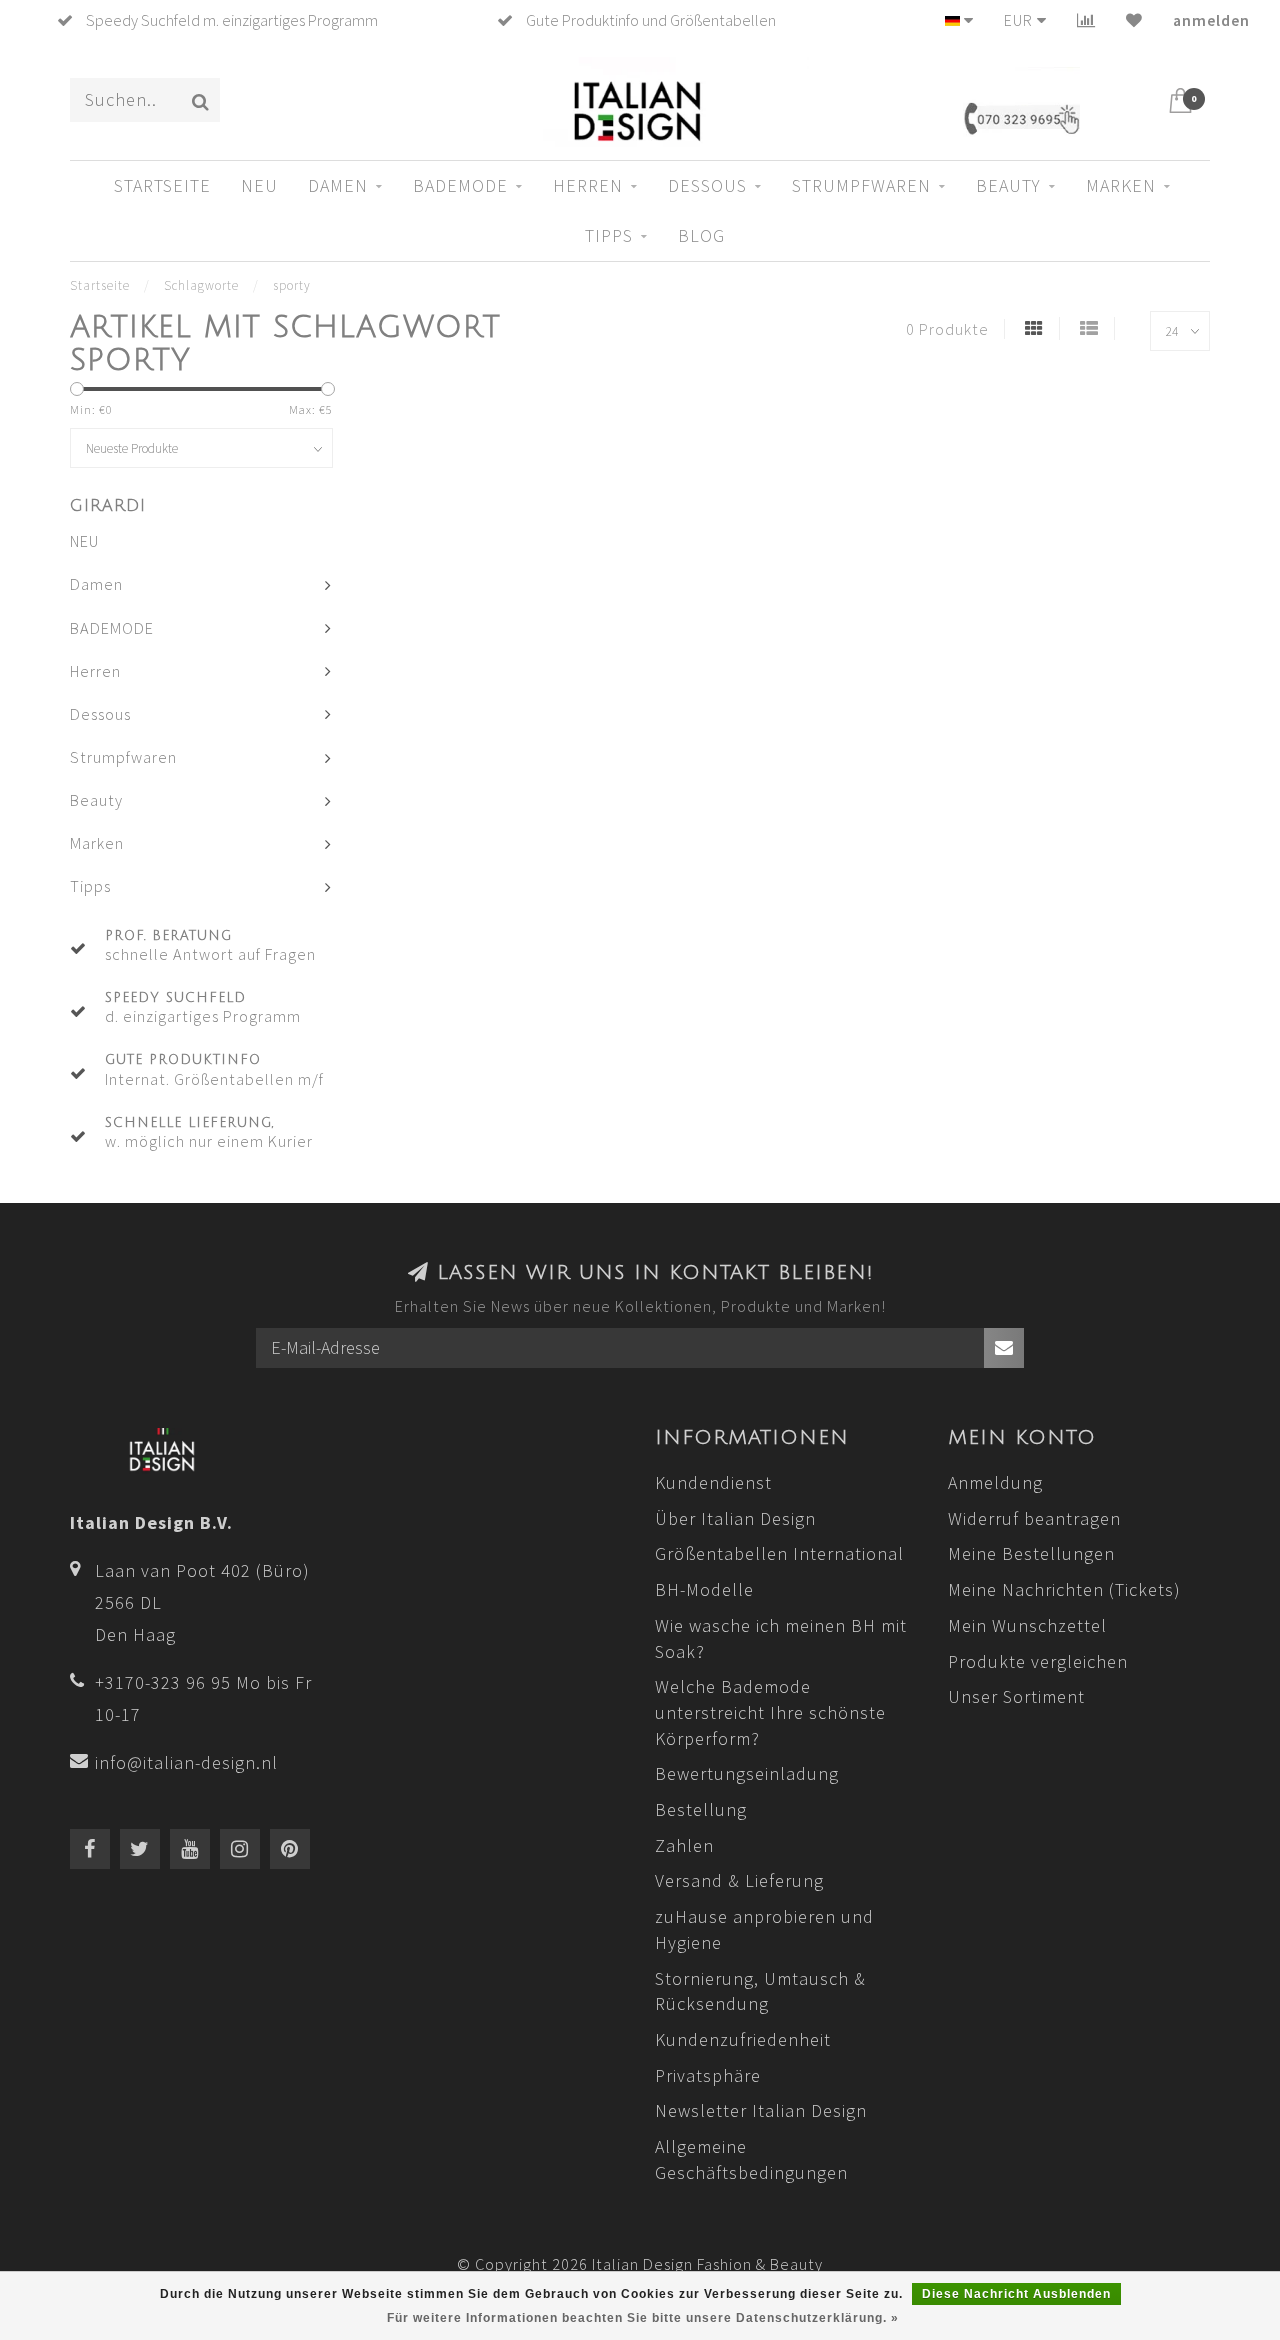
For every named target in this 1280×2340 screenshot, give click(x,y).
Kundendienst (713, 1482)
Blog (701, 235)
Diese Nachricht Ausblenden (1016, 2294)
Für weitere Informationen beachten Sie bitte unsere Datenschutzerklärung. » (643, 2318)
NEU (259, 185)
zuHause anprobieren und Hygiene (764, 1929)
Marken (1121, 185)
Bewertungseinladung (747, 1773)
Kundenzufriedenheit (743, 2039)
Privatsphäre (708, 2075)
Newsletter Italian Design (761, 2110)
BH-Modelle (704, 1589)
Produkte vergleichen (1038, 1661)
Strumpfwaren (861, 185)
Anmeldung (995, 1482)
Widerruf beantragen (1034, 1518)
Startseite (162, 185)
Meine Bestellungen (1031, 1553)
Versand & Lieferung (739, 1880)
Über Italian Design (735, 1518)
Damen (338, 185)
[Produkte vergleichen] (1086, 20)
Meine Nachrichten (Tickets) (1064, 1589)
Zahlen (684, 1845)
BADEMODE (460, 185)
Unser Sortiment (1016, 1696)
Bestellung (701, 1809)
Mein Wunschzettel (1027, 1625)
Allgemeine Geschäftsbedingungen (751, 2159)
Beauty (1008, 185)
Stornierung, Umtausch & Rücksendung (760, 1991)
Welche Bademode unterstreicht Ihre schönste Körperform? (770, 1712)
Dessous (707, 185)
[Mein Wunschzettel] (1134, 20)
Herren (588, 185)
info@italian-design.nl (186, 1762)
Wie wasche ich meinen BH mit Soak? (781, 1638)
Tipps (609, 235)
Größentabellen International (779, 1553)
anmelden (1211, 20)
